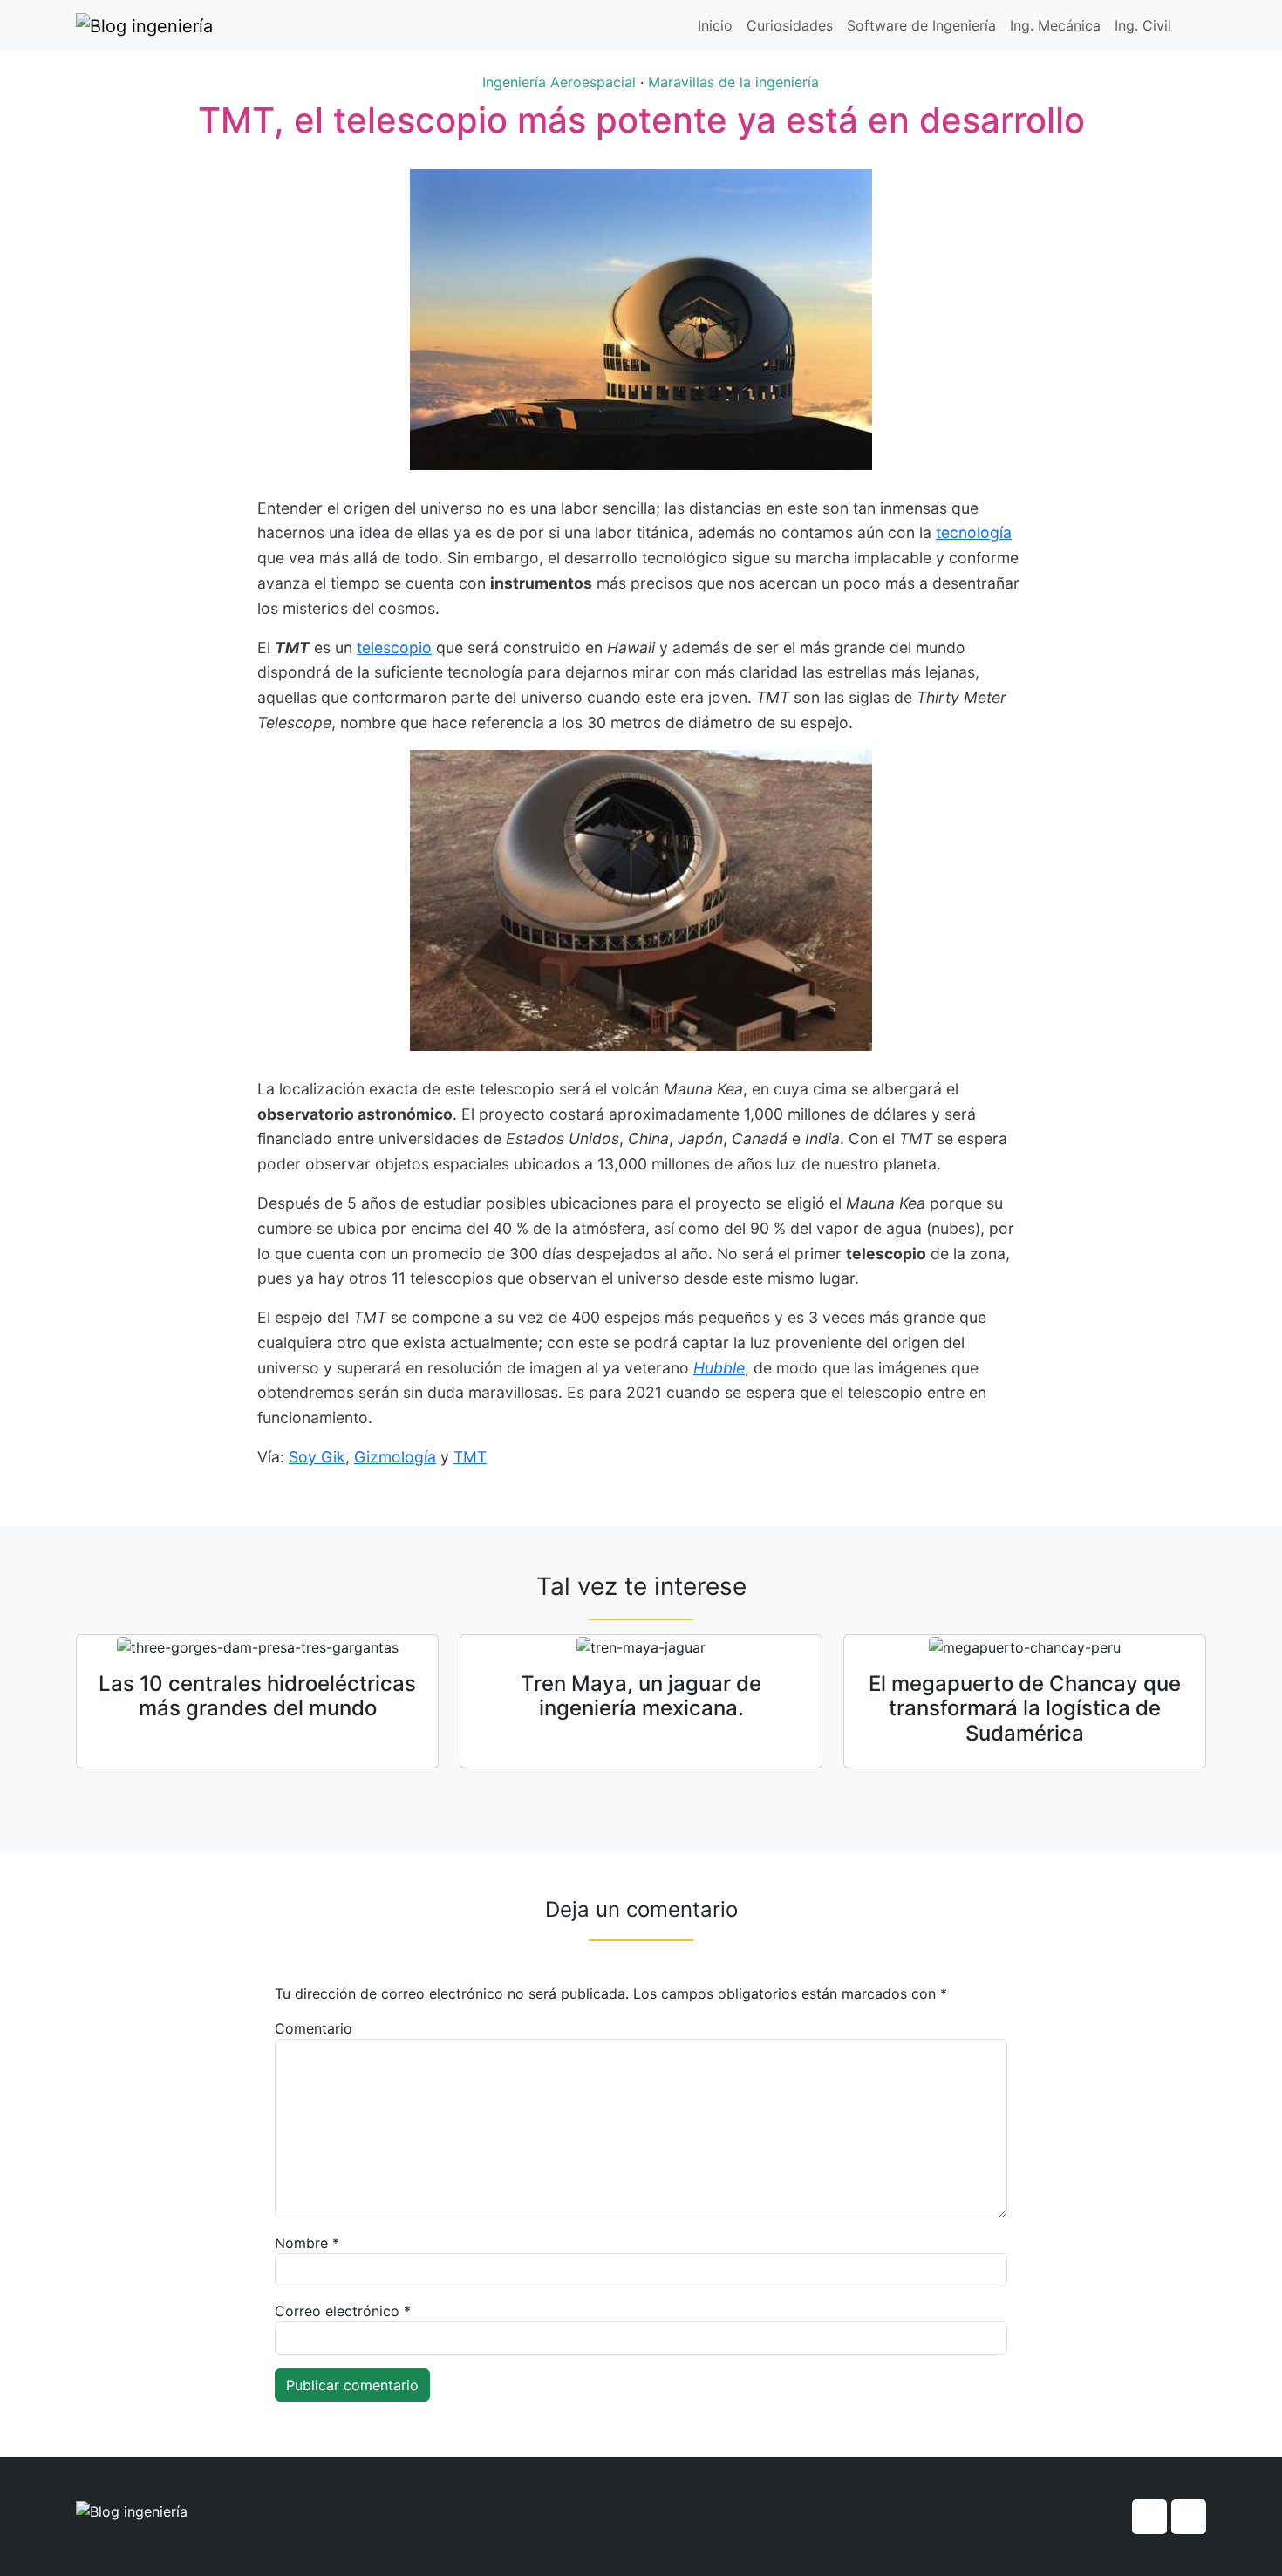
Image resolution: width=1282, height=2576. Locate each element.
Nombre (307, 2243)
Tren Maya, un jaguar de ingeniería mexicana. (641, 1696)
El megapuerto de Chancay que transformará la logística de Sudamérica (1025, 1709)
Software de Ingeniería (921, 25)
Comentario (314, 2028)
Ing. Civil (1143, 25)
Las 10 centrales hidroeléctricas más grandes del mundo (257, 1696)
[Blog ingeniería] (144, 25)
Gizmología (395, 1457)
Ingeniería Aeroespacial (559, 82)
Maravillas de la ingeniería (733, 82)
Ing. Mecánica (1055, 25)
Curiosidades (790, 25)
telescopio (394, 647)
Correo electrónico (343, 2311)
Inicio (715, 25)
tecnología (974, 532)
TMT (470, 1457)
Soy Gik (317, 1457)
